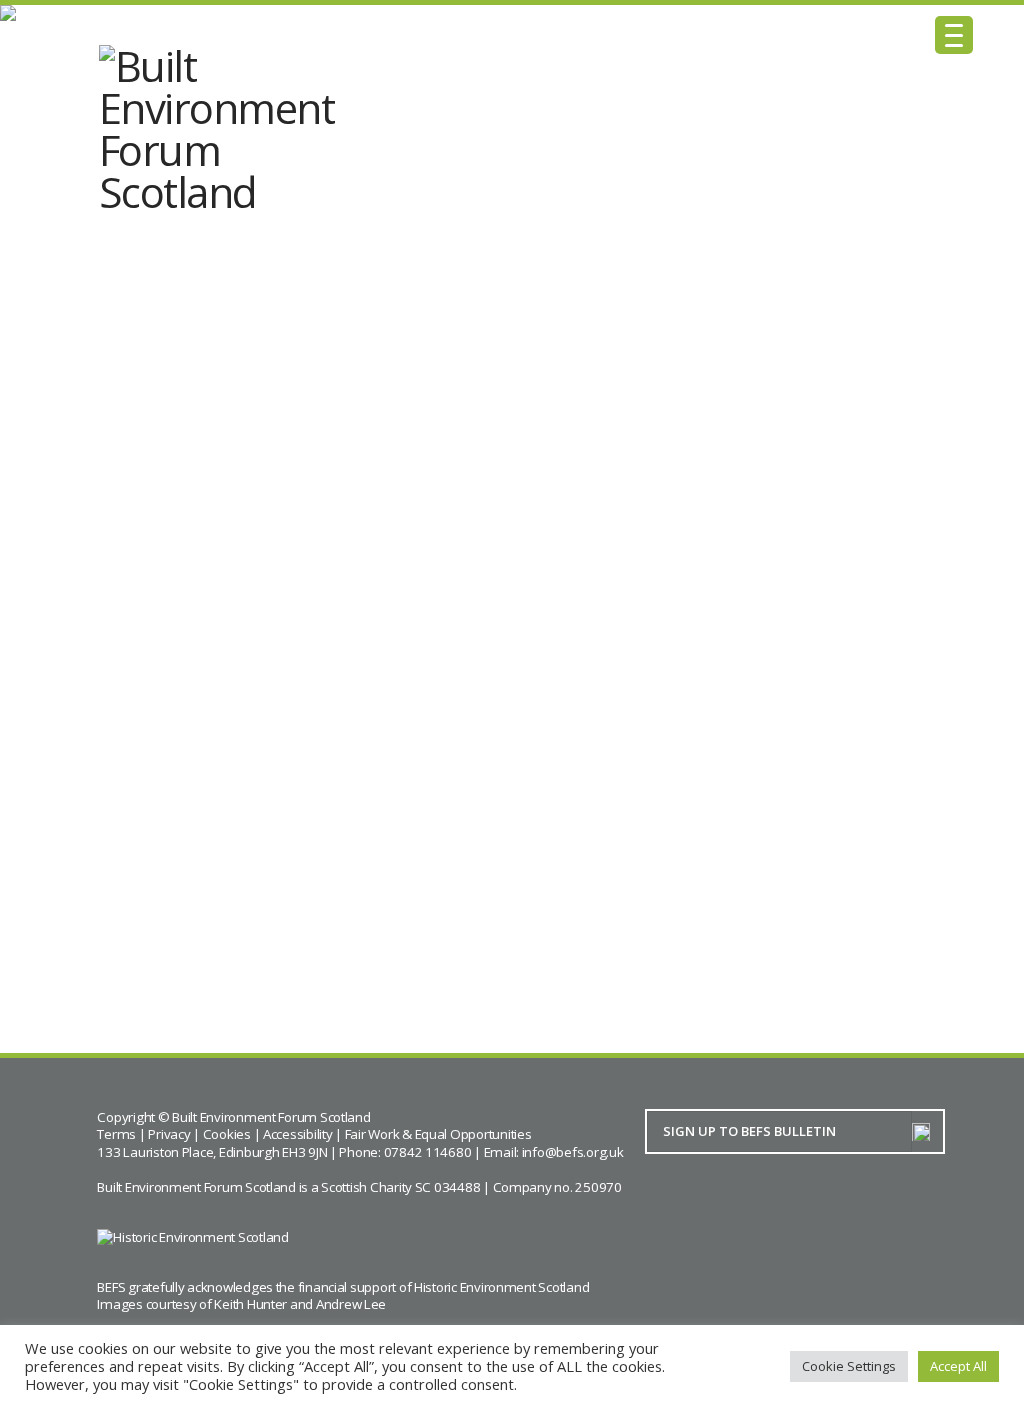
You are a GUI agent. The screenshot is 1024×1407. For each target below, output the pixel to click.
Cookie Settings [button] (849, 1366)
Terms (116, 1134)
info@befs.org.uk (573, 1152)
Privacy (169, 1134)
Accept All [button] (958, 1366)
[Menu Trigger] (954, 35)
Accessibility (298, 1134)
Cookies (227, 1134)
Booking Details (158, 870)
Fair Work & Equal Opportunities (438, 1134)
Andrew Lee (351, 1304)
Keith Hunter (250, 1304)
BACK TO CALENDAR (219, 943)
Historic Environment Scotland (501, 1287)
